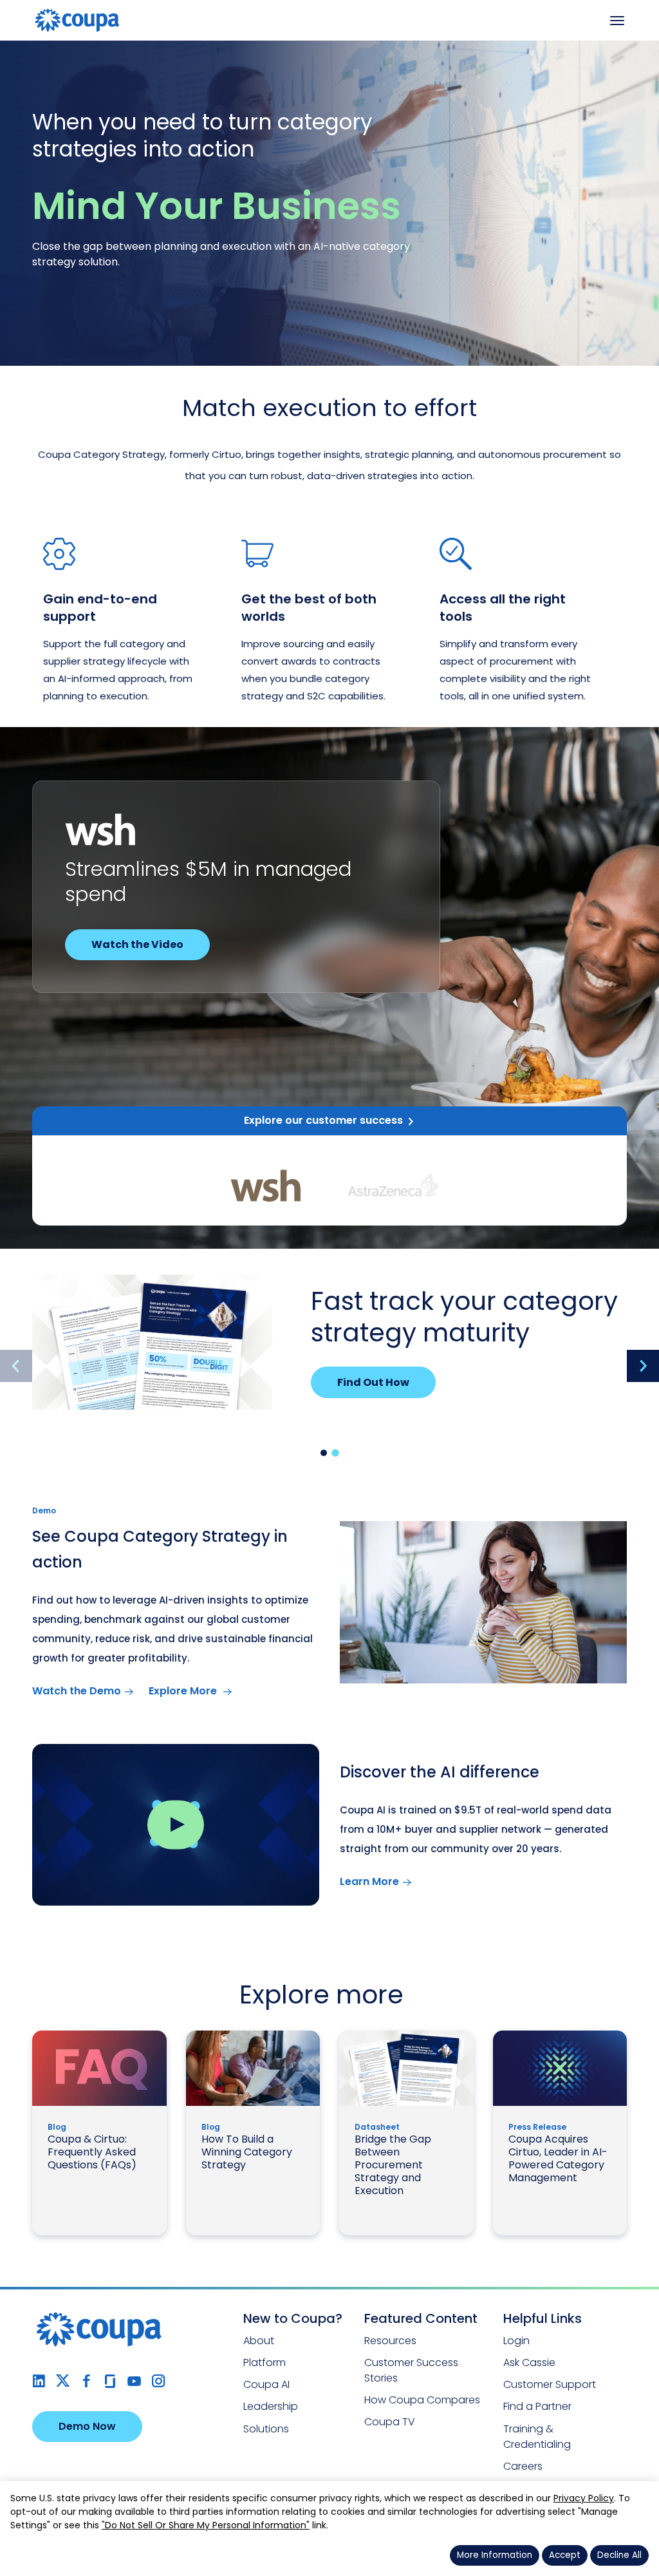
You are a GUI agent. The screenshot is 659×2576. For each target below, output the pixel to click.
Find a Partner (537, 2406)
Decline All (619, 2555)
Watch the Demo (77, 1691)
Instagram (158, 2381)
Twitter (63, 2381)
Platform (265, 2363)
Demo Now (87, 2426)
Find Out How (373, 1382)
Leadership (271, 2406)
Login (516, 2341)
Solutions (266, 2429)
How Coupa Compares (422, 2400)
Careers (523, 2466)
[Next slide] (643, 1366)
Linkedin (39, 2381)
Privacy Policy (584, 2498)
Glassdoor (110, 2381)
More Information (495, 2555)
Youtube (134, 2381)
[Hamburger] (617, 21)
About (259, 2341)
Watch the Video (137, 944)
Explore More (184, 1691)
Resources (390, 2341)
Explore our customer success (323, 1120)
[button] (324, 1453)
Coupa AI (266, 2384)
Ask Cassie (529, 2363)
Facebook (87, 2381)
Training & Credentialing (537, 2437)
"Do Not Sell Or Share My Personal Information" (206, 2525)
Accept (565, 2555)
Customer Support (550, 2384)
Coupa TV (390, 2422)
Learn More (369, 1881)
